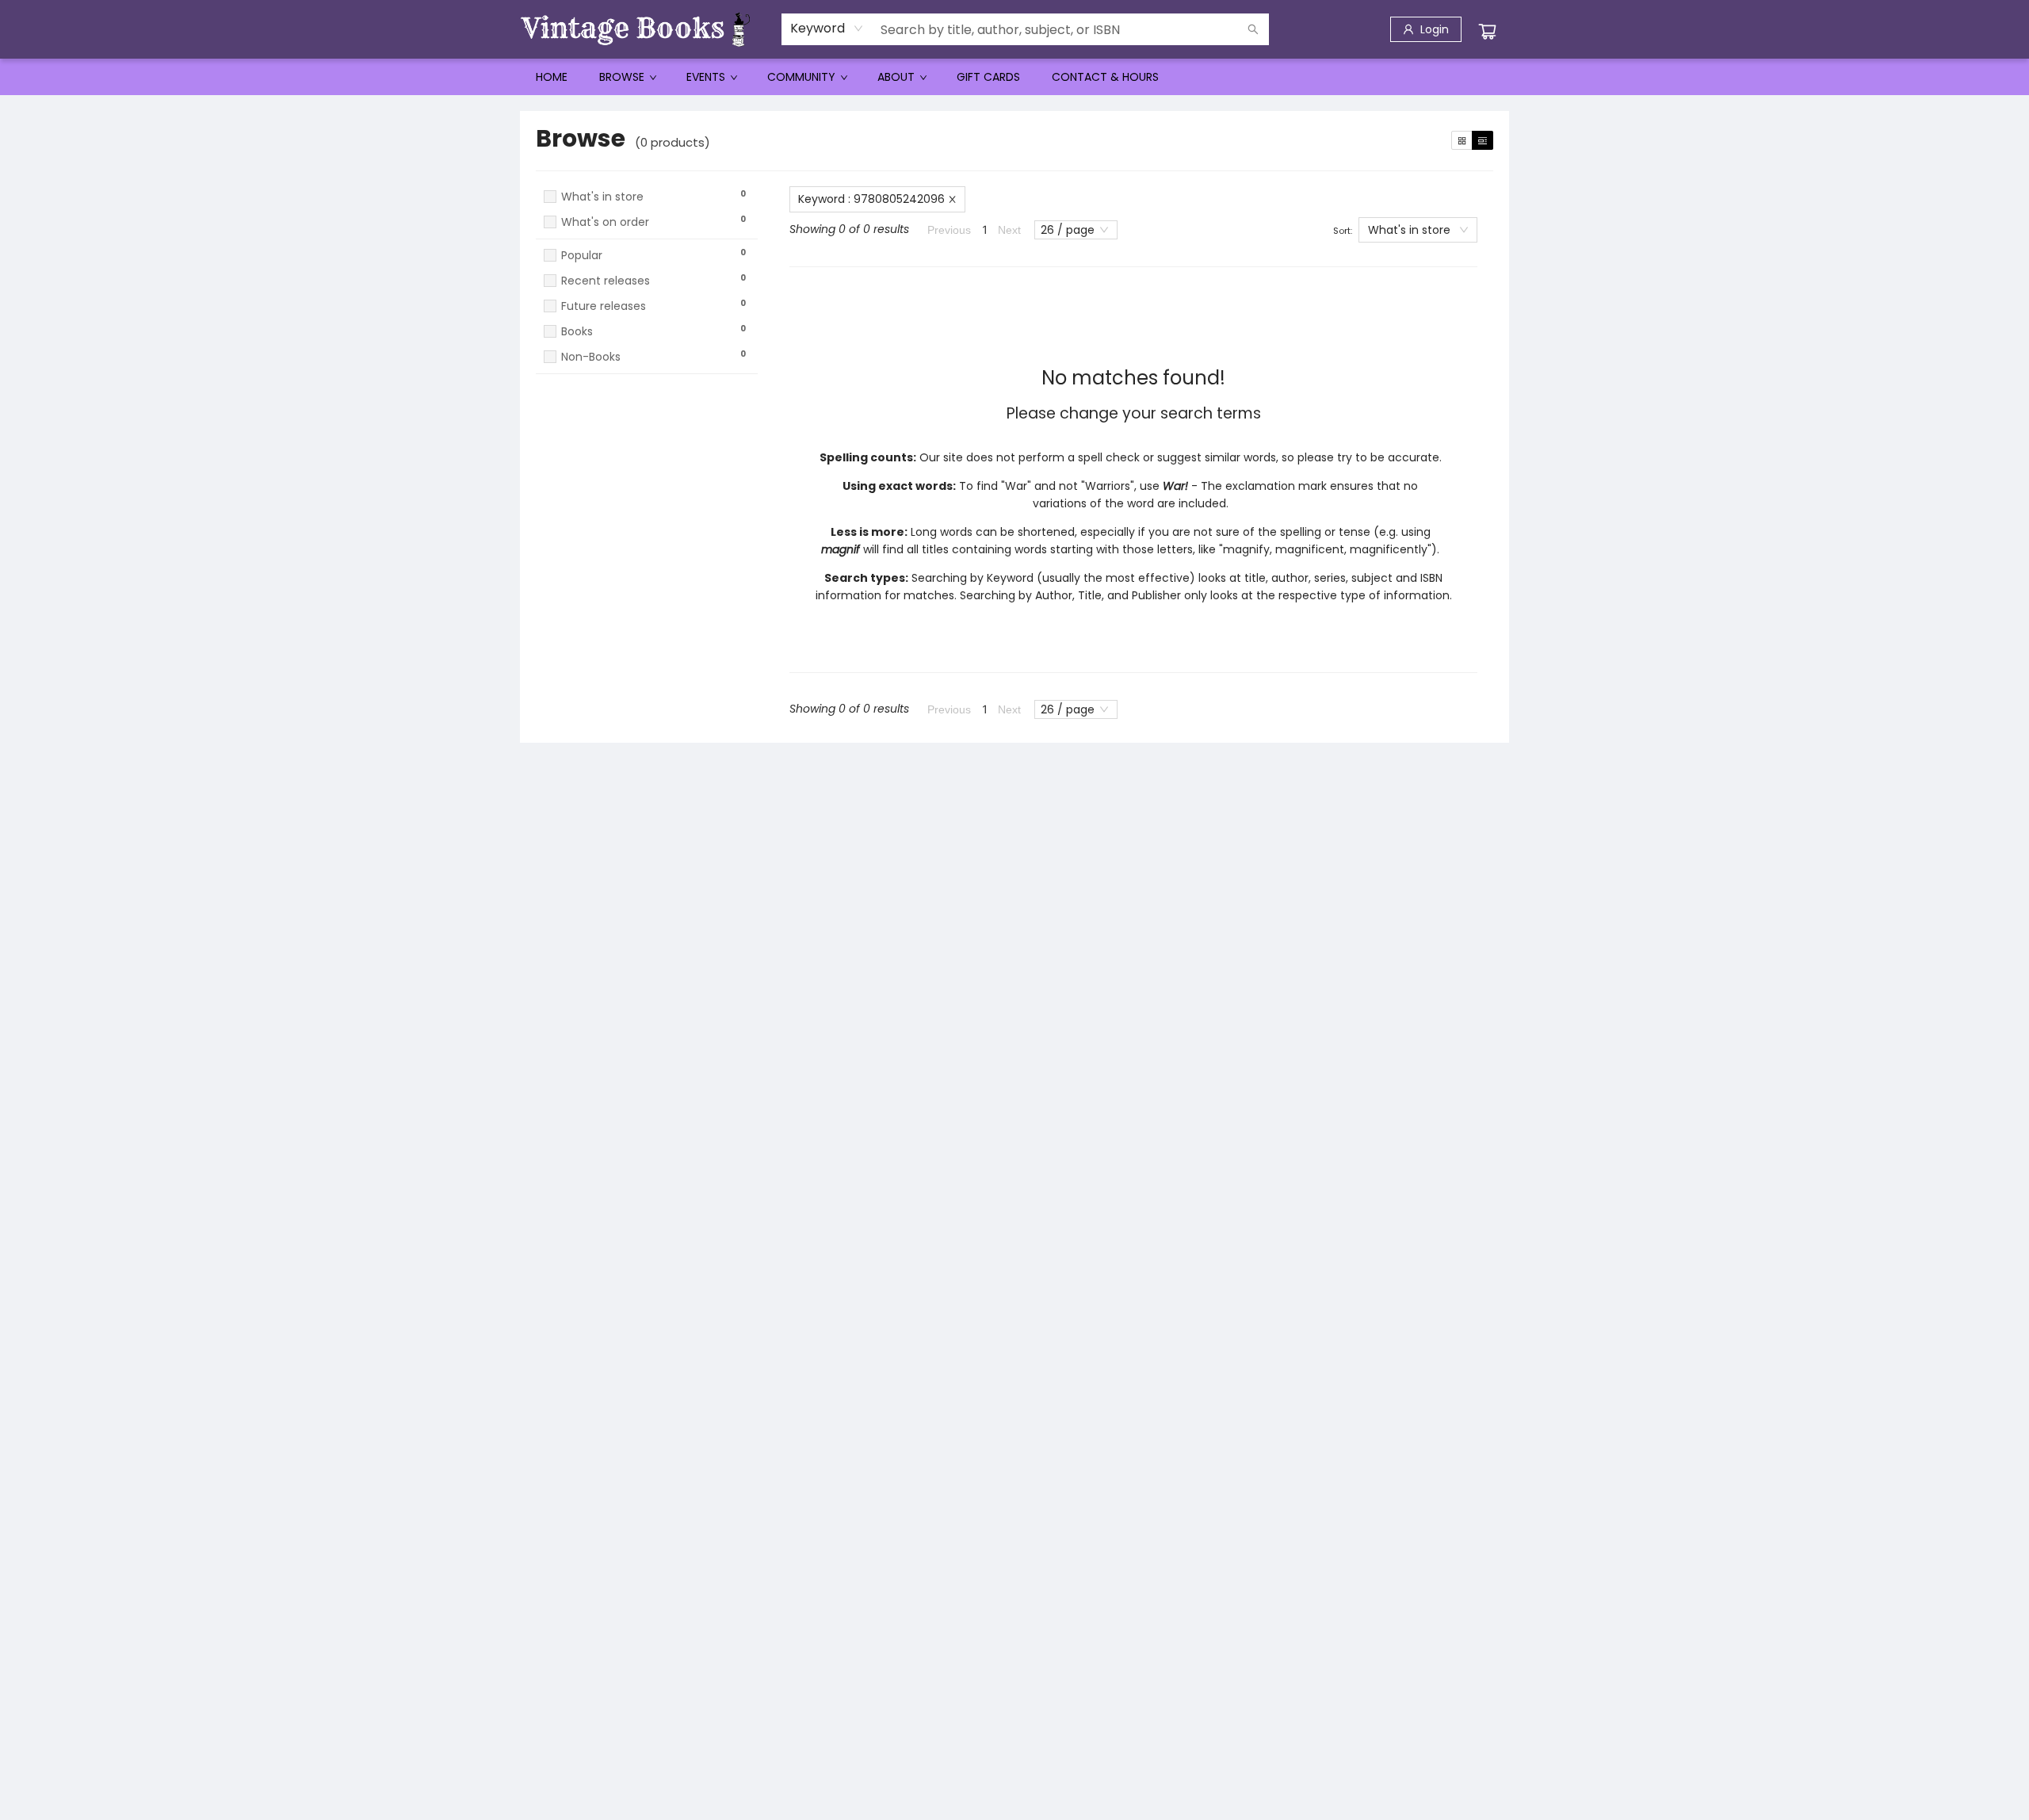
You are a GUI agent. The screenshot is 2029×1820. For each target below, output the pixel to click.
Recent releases (606, 281)
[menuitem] (552, 77)
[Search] (1253, 29)
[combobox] (827, 29)
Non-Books (591, 357)
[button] (647, 237)
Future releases (604, 306)
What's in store (602, 197)
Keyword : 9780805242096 (871, 199)
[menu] (1014, 77)
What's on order (605, 222)
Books (577, 332)
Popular (582, 256)
